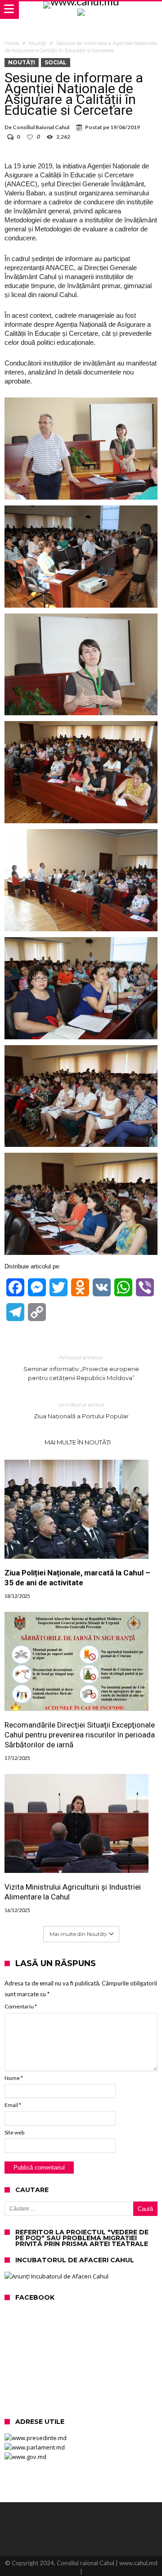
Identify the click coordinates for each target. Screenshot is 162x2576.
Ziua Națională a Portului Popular (81, 1410)
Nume (14, 2078)
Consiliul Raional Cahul (41, 127)
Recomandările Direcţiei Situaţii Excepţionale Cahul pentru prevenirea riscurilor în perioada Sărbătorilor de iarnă (80, 1735)
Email (13, 2105)
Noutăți (38, 43)
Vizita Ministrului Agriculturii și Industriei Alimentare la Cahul (73, 1892)
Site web (14, 2132)
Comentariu (21, 2006)
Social (56, 62)
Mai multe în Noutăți (78, 1442)
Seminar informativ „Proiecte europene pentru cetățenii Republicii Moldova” (81, 1368)
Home (12, 43)
